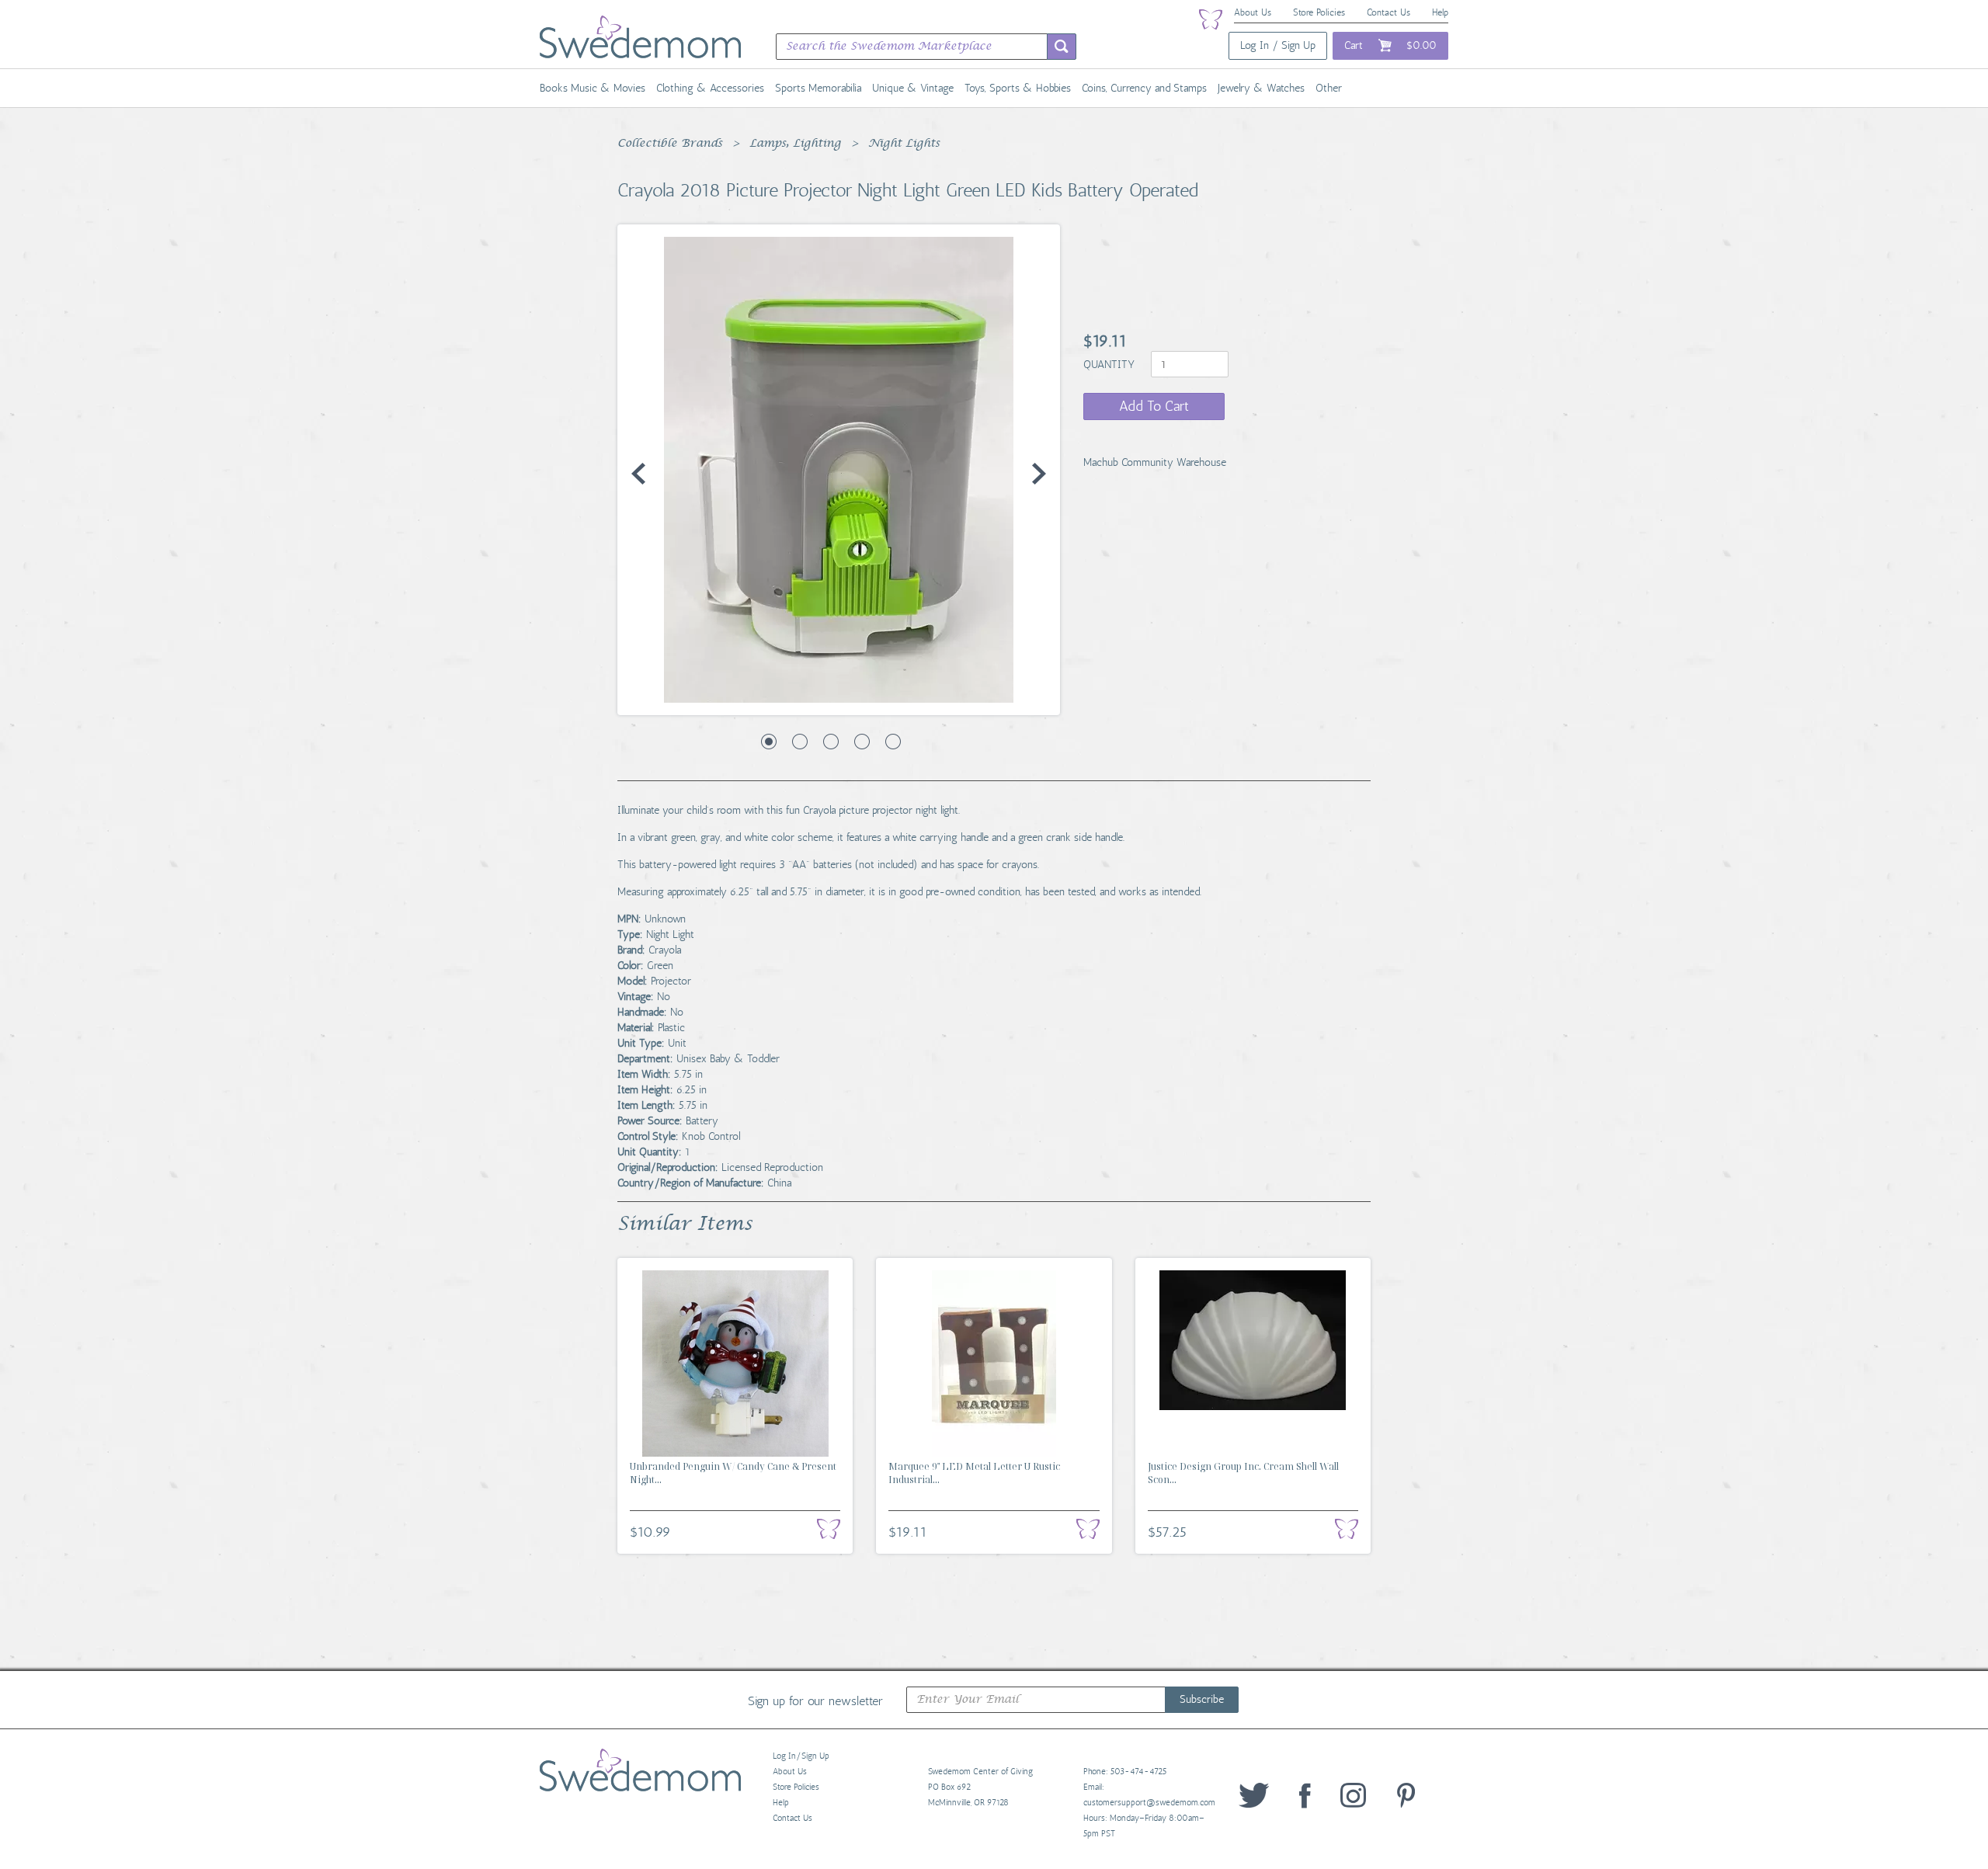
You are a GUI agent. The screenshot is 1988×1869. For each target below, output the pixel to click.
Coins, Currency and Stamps (1144, 88)
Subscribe (1202, 1699)
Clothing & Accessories (710, 88)
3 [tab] (831, 742)
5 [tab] (893, 742)
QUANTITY (1110, 365)
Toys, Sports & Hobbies (1018, 88)
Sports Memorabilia (818, 88)
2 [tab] (800, 742)
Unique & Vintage (913, 88)
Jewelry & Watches (1261, 88)
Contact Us (1388, 12)
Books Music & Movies (593, 88)
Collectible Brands (670, 144)
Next (1039, 474)
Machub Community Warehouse (1155, 462)
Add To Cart (1154, 406)
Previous (638, 474)
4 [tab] (862, 742)
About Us (1253, 12)
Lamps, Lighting (795, 144)
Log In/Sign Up (801, 1756)
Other (1329, 88)
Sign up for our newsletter (815, 1701)
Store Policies (1319, 12)
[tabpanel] (839, 470)
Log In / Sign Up (1278, 45)
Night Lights (904, 144)
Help (1440, 12)
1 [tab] (769, 742)
